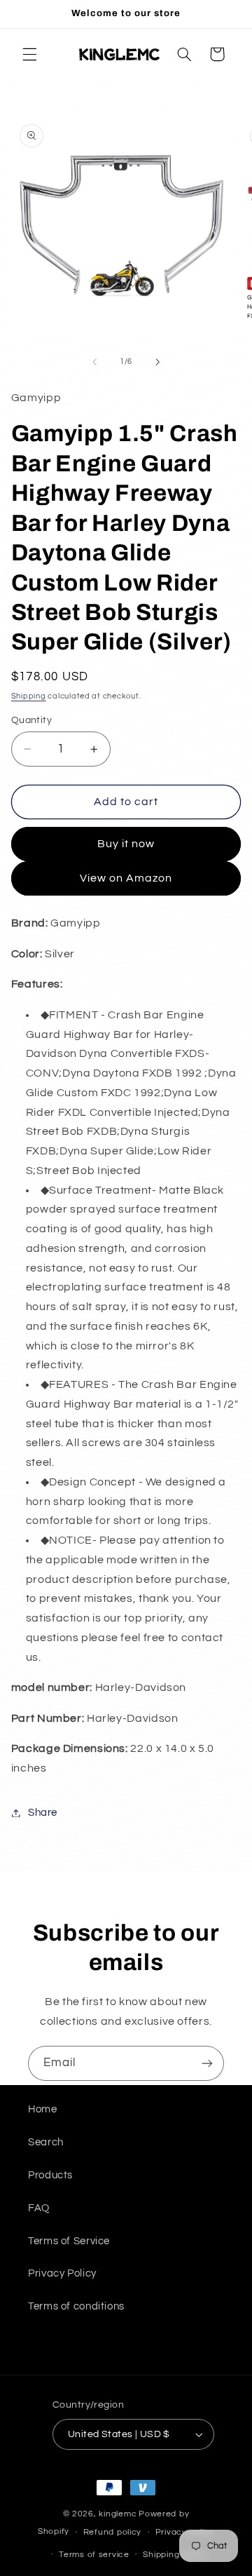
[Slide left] (94, 362)
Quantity (31, 720)
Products (50, 2175)
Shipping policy (175, 2555)
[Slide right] (157, 362)
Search (46, 2142)
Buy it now (126, 844)
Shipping (29, 696)
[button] (29, 54)
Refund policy (113, 2532)
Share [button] (43, 1813)
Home (43, 2109)
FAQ (39, 2208)
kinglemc (118, 2514)
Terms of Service (69, 2241)
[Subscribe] (207, 2063)
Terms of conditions (76, 2306)
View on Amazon (126, 878)
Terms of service (94, 2555)
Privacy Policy (62, 2273)
